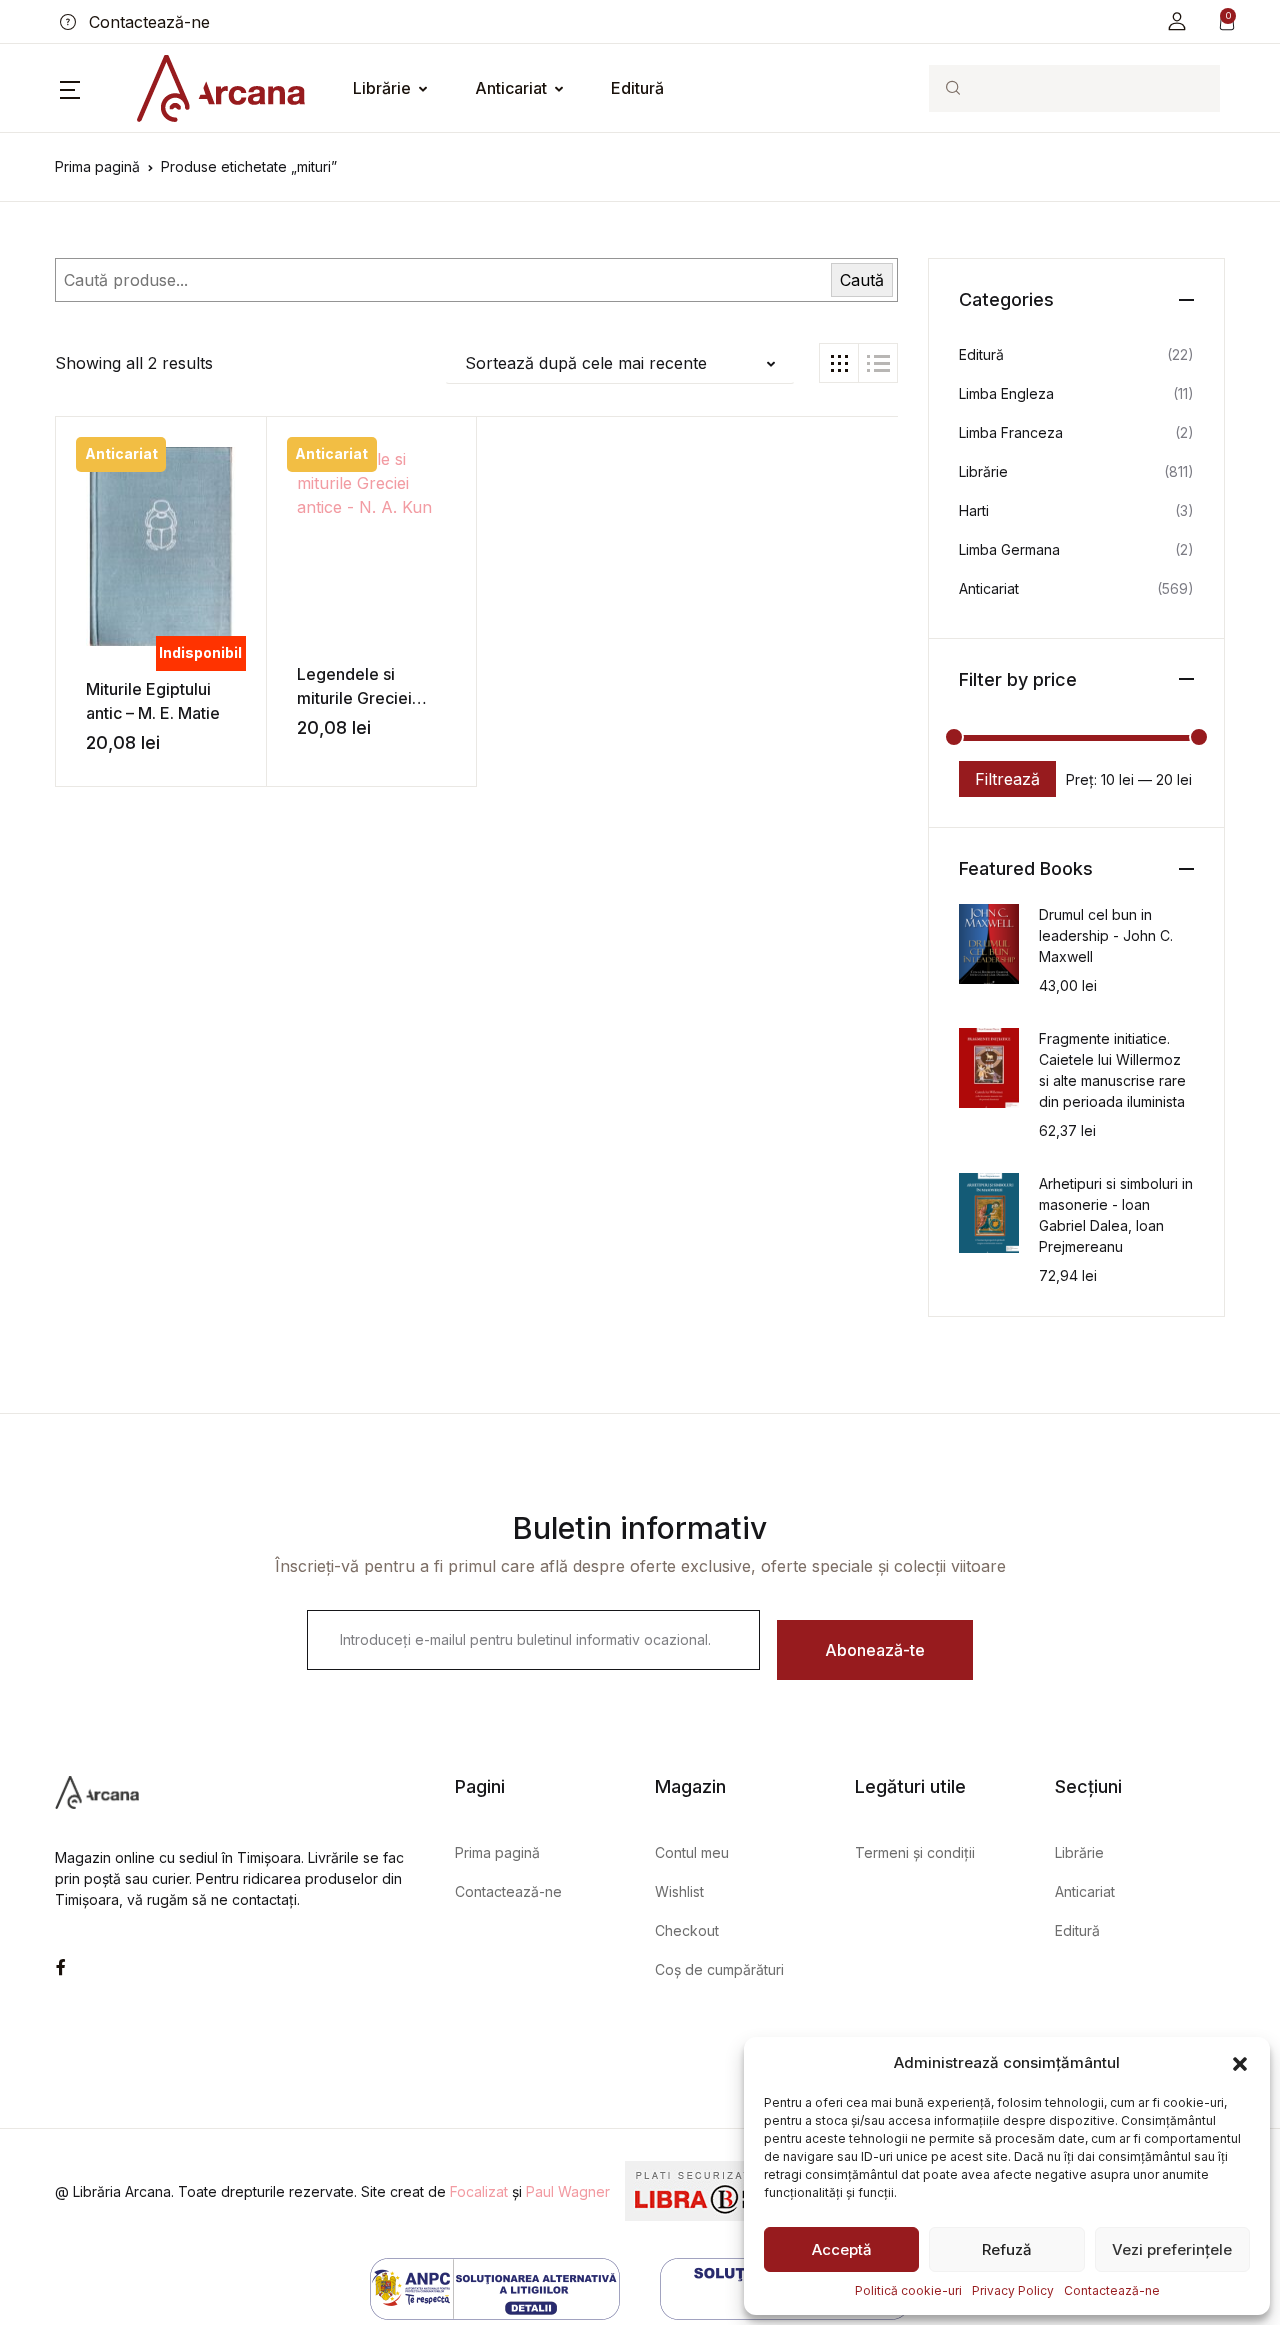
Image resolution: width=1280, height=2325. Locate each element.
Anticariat (511, 88)
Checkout (687, 1930)
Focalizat (479, 2191)
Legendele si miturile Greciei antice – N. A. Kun (362, 698)
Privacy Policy (1013, 2290)
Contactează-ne (1112, 2290)
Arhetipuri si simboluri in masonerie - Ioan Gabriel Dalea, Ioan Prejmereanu (1116, 1215)
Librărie (382, 88)
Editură (637, 88)
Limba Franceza (1011, 432)
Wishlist (679, 1891)
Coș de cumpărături (719, 1969)
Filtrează (1007, 779)
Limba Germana (1009, 549)
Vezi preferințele (1172, 2249)
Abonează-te (875, 1650)
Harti (974, 510)
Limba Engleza (1006, 393)
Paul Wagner (568, 2191)
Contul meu (692, 1852)
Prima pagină (97, 166)
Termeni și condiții (915, 1852)
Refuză (1007, 2249)
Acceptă (842, 2249)
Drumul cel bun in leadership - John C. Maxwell (1106, 935)
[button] (1240, 2063)
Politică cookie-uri (908, 2290)
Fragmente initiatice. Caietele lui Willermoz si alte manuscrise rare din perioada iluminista (1112, 1070)
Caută (862, 280)
